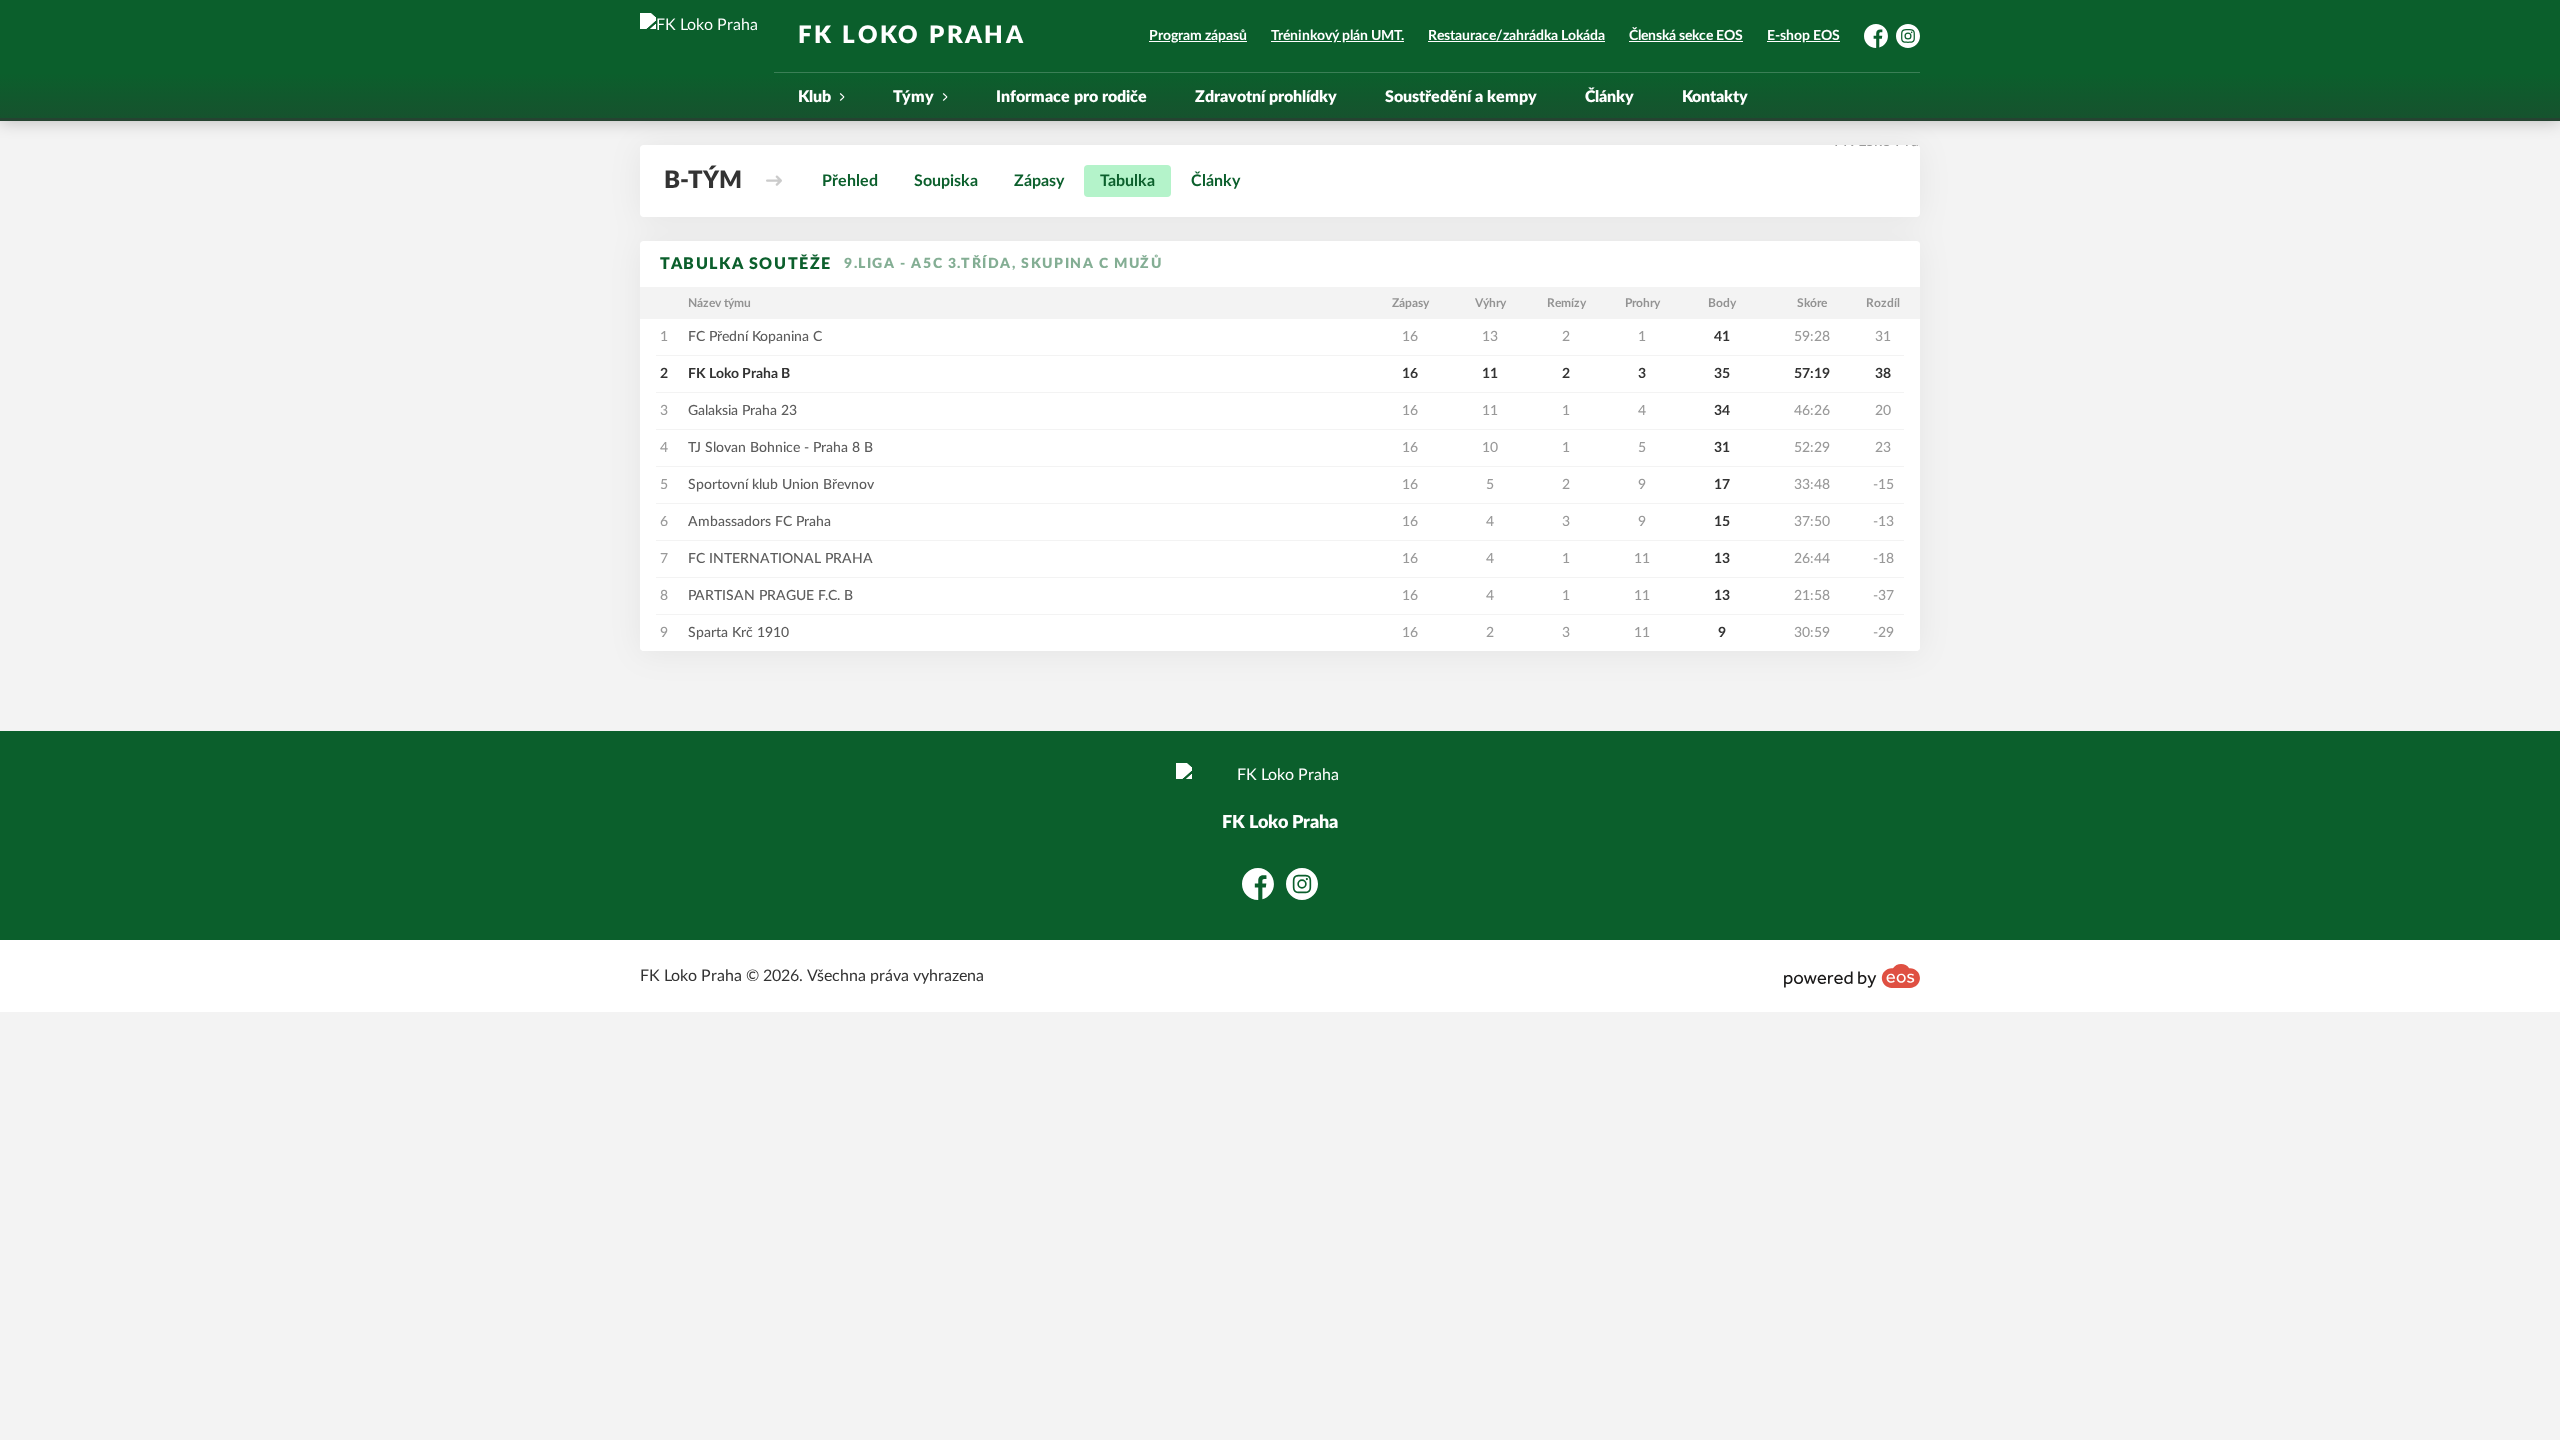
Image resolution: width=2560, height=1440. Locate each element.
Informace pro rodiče (1071, 97)
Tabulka (1127, 181)
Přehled (850, 181)
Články (1609, 97)
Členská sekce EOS (1686, 36)
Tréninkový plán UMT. (1337, 36)
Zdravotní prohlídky (1266, 97)
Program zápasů (1198, 36)
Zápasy (1039, 181)
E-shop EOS (1803, 36)
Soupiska (946, 181)
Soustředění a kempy (1461, 97)
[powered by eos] (1852, 976)
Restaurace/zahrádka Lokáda (1516, 36)
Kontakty (1715, 97)
